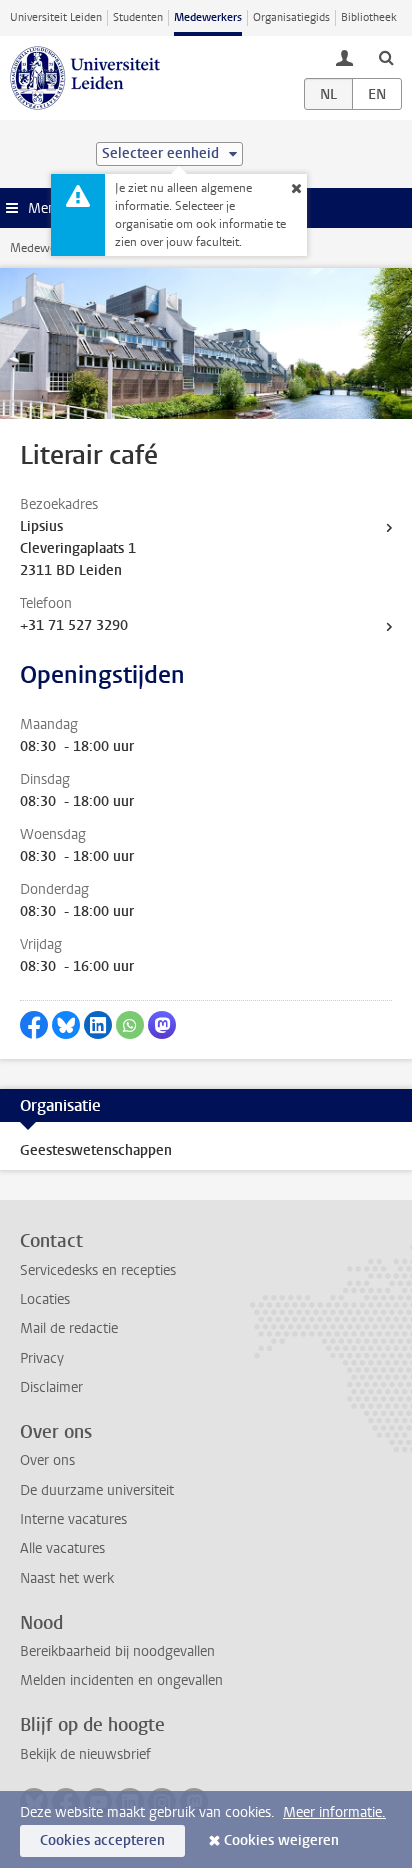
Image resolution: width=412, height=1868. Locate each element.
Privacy (42, 1358)
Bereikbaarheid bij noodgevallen (117, 1651)
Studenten (138, 17)
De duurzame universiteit (97, 1490)
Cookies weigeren (281, 1840)
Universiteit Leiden (56, 17)
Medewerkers (208, 17)
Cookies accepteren (102, 1840)
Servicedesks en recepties (98, 1270)
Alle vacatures (62, 1548)
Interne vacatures (73, 1519)
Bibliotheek (369, 17)
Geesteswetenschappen (96, 1150)
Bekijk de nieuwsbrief (85, 1754)
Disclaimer (51, 1387)
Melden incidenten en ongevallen (121, 1680)
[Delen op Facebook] (34, 1025)
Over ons (47, 1460)
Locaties (45, 1299)
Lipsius (41, 526)
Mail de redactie (69, 1328)
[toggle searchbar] (386, 57)
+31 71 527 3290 (74, 625)
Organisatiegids (291, 17)
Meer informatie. (334, 1812)
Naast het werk (67, 1578)
